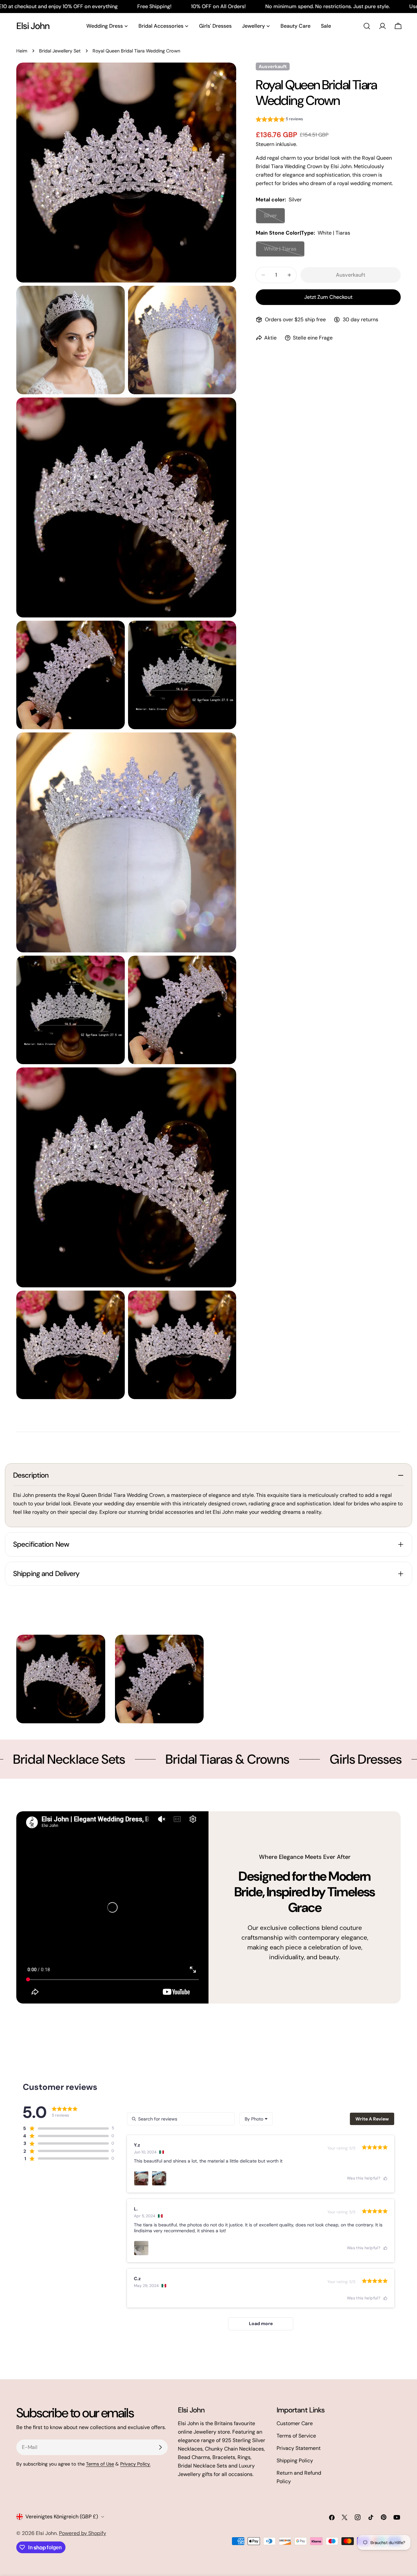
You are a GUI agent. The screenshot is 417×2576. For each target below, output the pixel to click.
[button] (279, 120)
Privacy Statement (299, 2448)
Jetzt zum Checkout (328, 297)
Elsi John (33, 26)
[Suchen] (367, 26)
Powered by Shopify (83, 2533)
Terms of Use (100, 2464)
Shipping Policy (295, 2460)
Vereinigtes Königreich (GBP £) (62, 2517)
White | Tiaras (284, 251)
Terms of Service (296, 2436)
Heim (22, 51)
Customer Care (295, 2423)
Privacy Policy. (135, 2464)
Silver (274, 218)
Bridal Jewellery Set (60, 51)
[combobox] (256, 2119)
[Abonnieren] (160, 2447)
